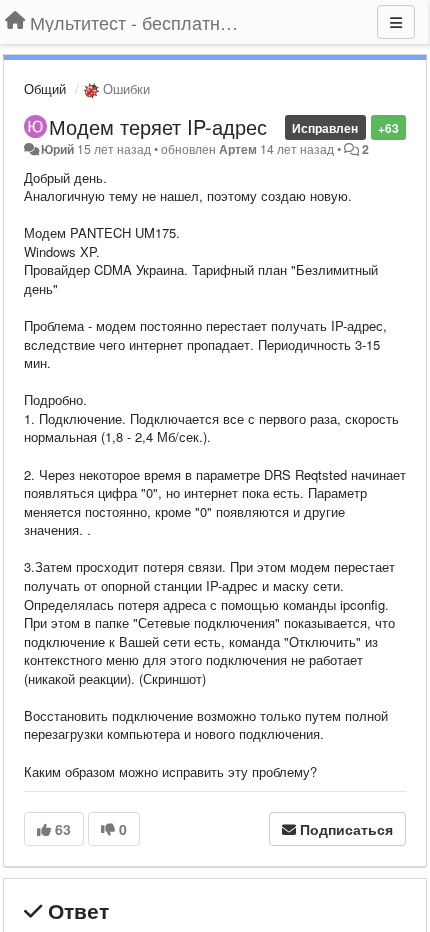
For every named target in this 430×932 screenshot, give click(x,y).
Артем (238, 149)
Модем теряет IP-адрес (158, 126)
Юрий (57, 149)
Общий (45, 88)
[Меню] (396, 22)
